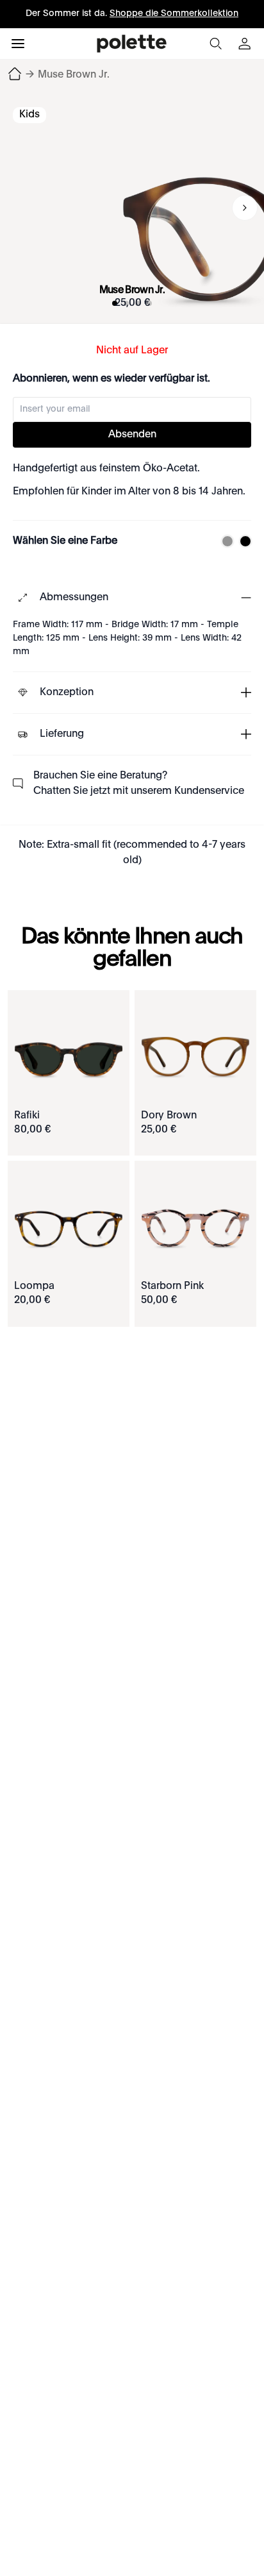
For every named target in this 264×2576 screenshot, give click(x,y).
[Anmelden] (246, 44)
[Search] (215, 44)
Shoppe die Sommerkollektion (174, 13)
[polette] (132, 44)
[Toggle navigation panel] (18, 44)
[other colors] (224, 541)
